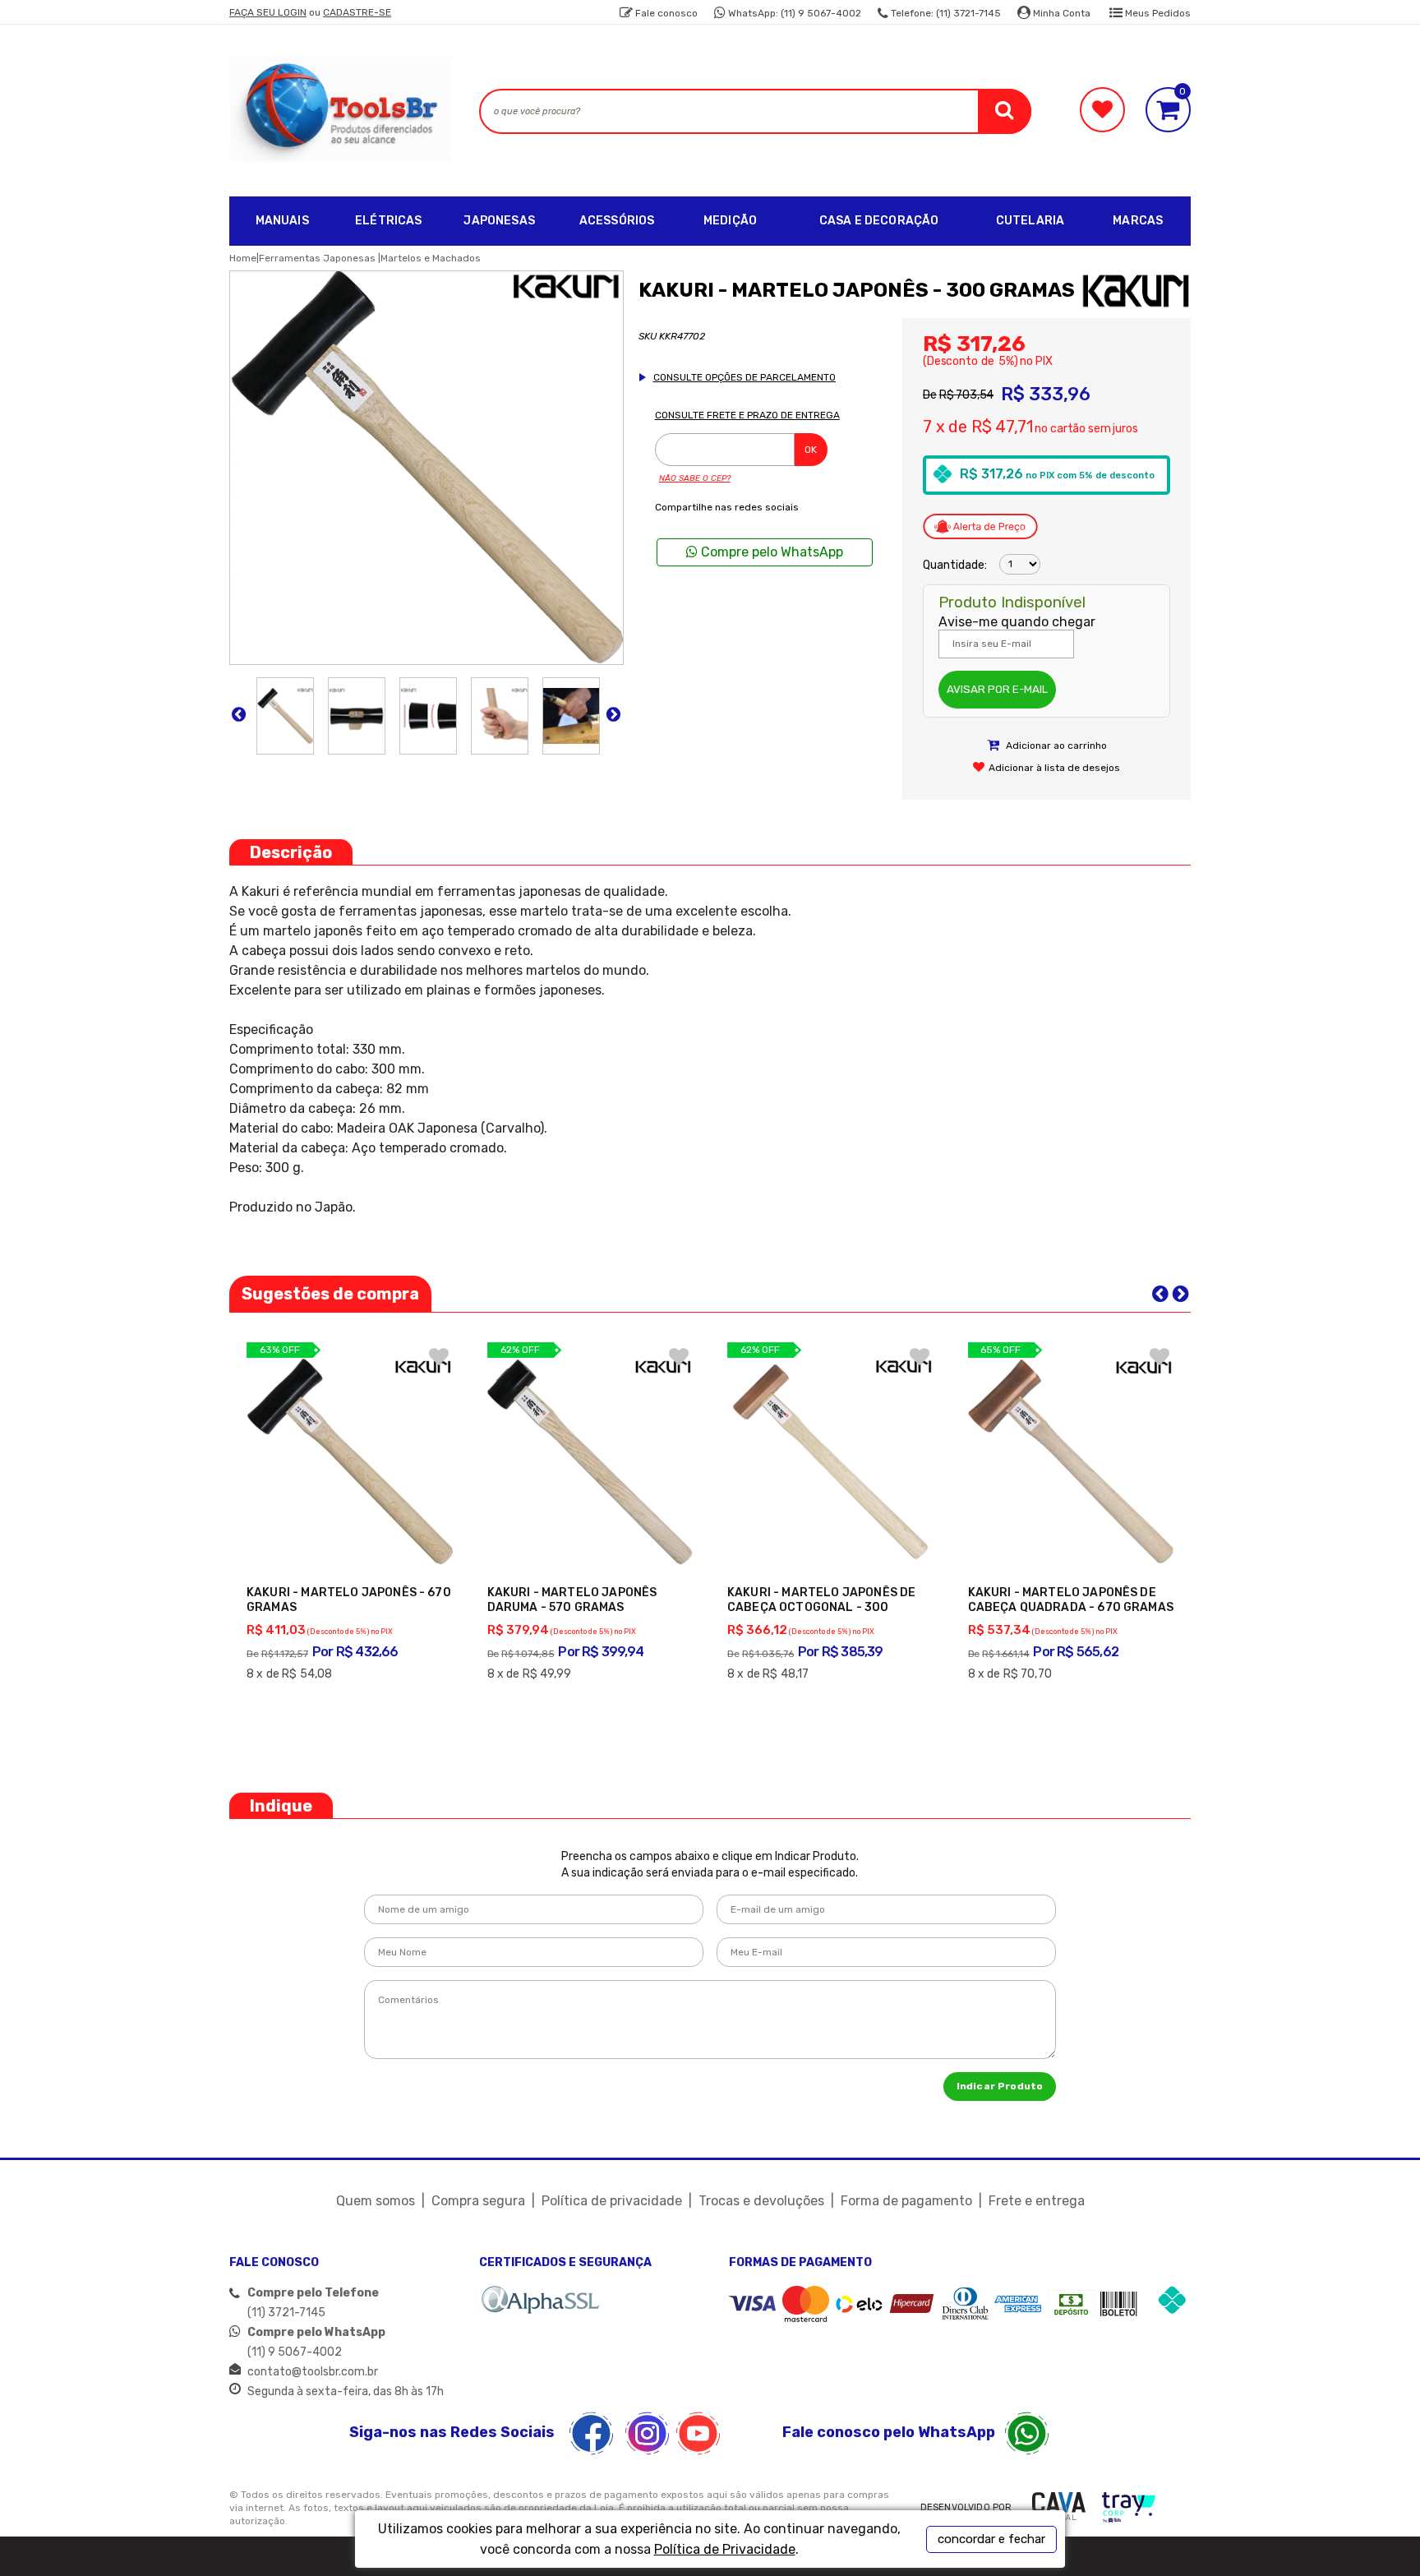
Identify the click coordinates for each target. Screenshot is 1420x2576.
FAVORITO (439, 1356)
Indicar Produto (1000, 2086)
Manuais (282, 221)
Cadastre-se (357, 12)
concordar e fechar (991, 2539)
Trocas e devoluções (761, 2201)
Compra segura (478, 2201)
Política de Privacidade (725, 2549)
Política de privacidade (612, 2201)
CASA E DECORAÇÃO (879, 221)
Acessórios (617, 221)
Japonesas (499, 221)
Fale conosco (665, 13)
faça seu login (268, 12)
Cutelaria (1030, 221)
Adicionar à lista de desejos (1054, 768)
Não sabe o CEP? (695, 478)
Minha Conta (1060, 13)
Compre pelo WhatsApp (770, 552)
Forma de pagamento (906, 2201)
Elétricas (388, 221)
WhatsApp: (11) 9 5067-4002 (793, 13)
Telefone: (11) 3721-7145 (945, 13)
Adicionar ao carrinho (1055, 746)
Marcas (1138, 221)
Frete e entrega (1037, 2201)
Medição (730, 221)
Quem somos (376, 2201)
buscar (1005, 111)
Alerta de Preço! (980, 527)
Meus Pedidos (1157, 13)
